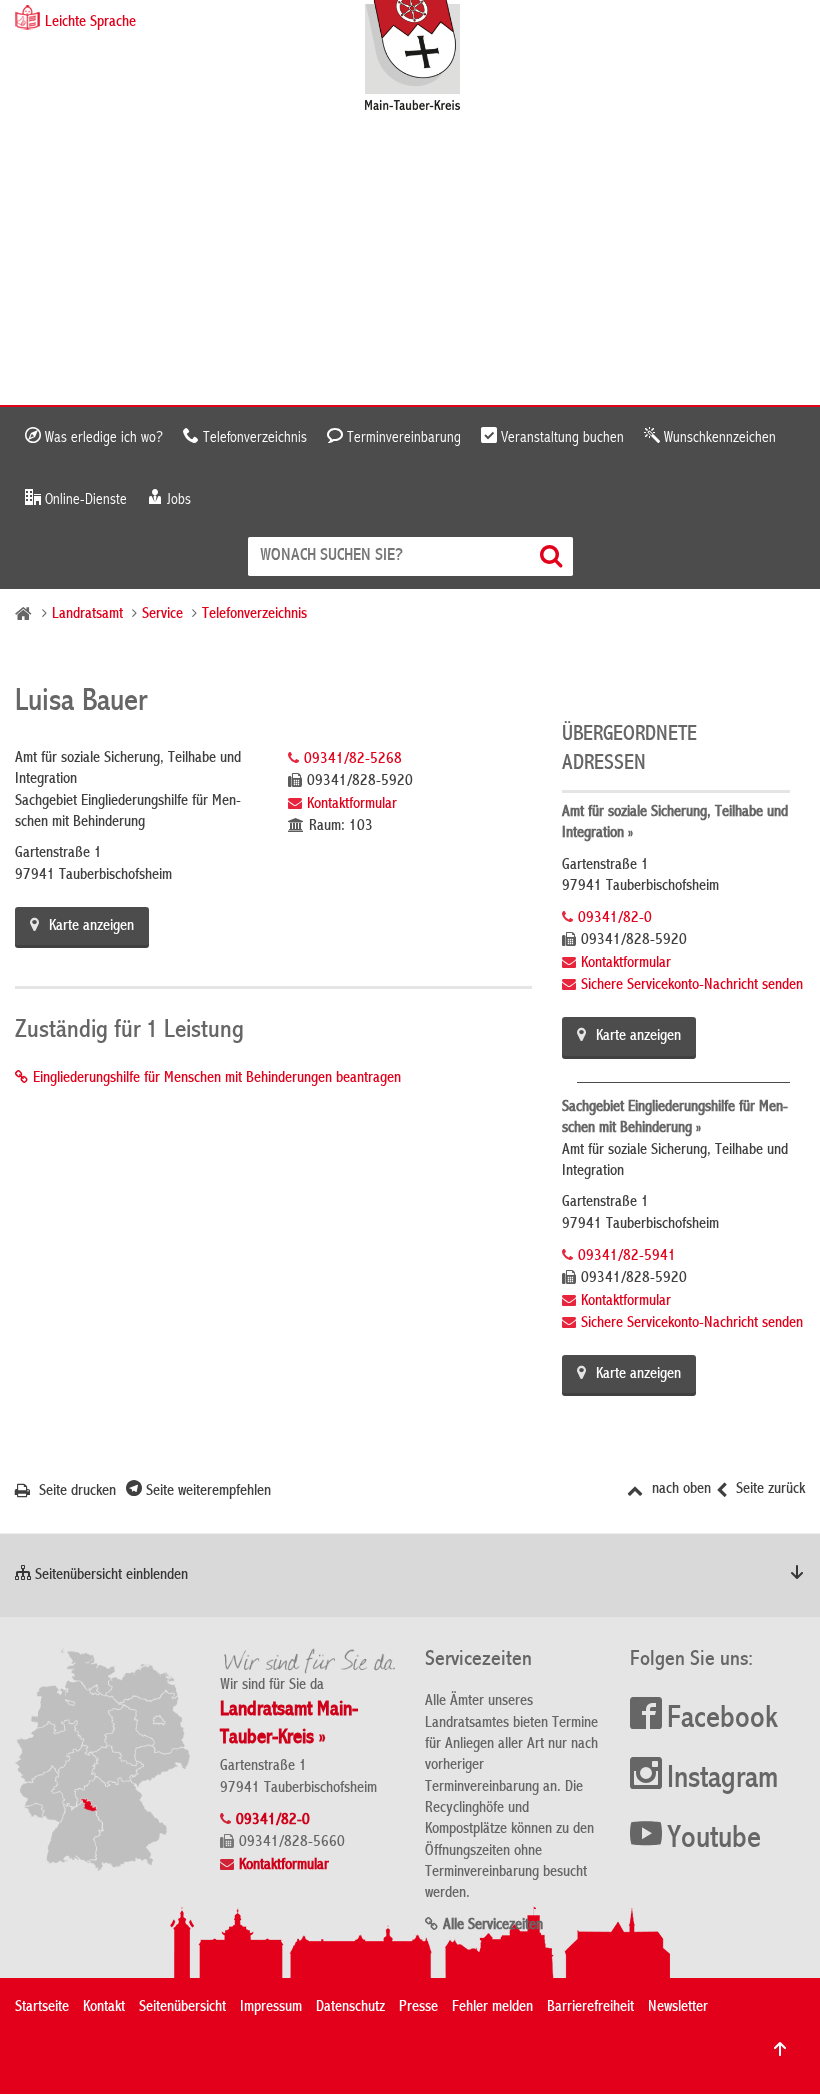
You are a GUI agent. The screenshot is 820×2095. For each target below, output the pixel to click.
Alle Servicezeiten (493, 1926)
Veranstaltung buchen (560, 438)
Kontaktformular (352, 805)
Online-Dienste (84, 500)
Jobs (177, 500)
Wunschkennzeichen (718, 438)
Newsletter (678, 2008)
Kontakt (104, 2008)
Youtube (714, 1840)
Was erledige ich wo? (102, 438)
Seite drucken (75, 1492)
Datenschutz (350, 2008)
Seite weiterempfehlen (206, 1492)
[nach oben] (780, 2049)
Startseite (42, 2008)
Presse (418, 2008)
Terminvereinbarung (402, 438)
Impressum (271, 2008)
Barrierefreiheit (590, 2008)
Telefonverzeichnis (253, 438)
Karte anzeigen (91, 927)
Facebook (722, 1720)
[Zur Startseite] (422, 57)
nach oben (679, 1490)
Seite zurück (768, 1490)
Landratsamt (87, 615)
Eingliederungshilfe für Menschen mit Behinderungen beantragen (217, 1079)
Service (162, 615)
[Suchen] (553, 556)
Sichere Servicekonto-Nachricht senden (692, 986)
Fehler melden (492, 2008)
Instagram (722, 1780)
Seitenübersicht (182, 2008)
